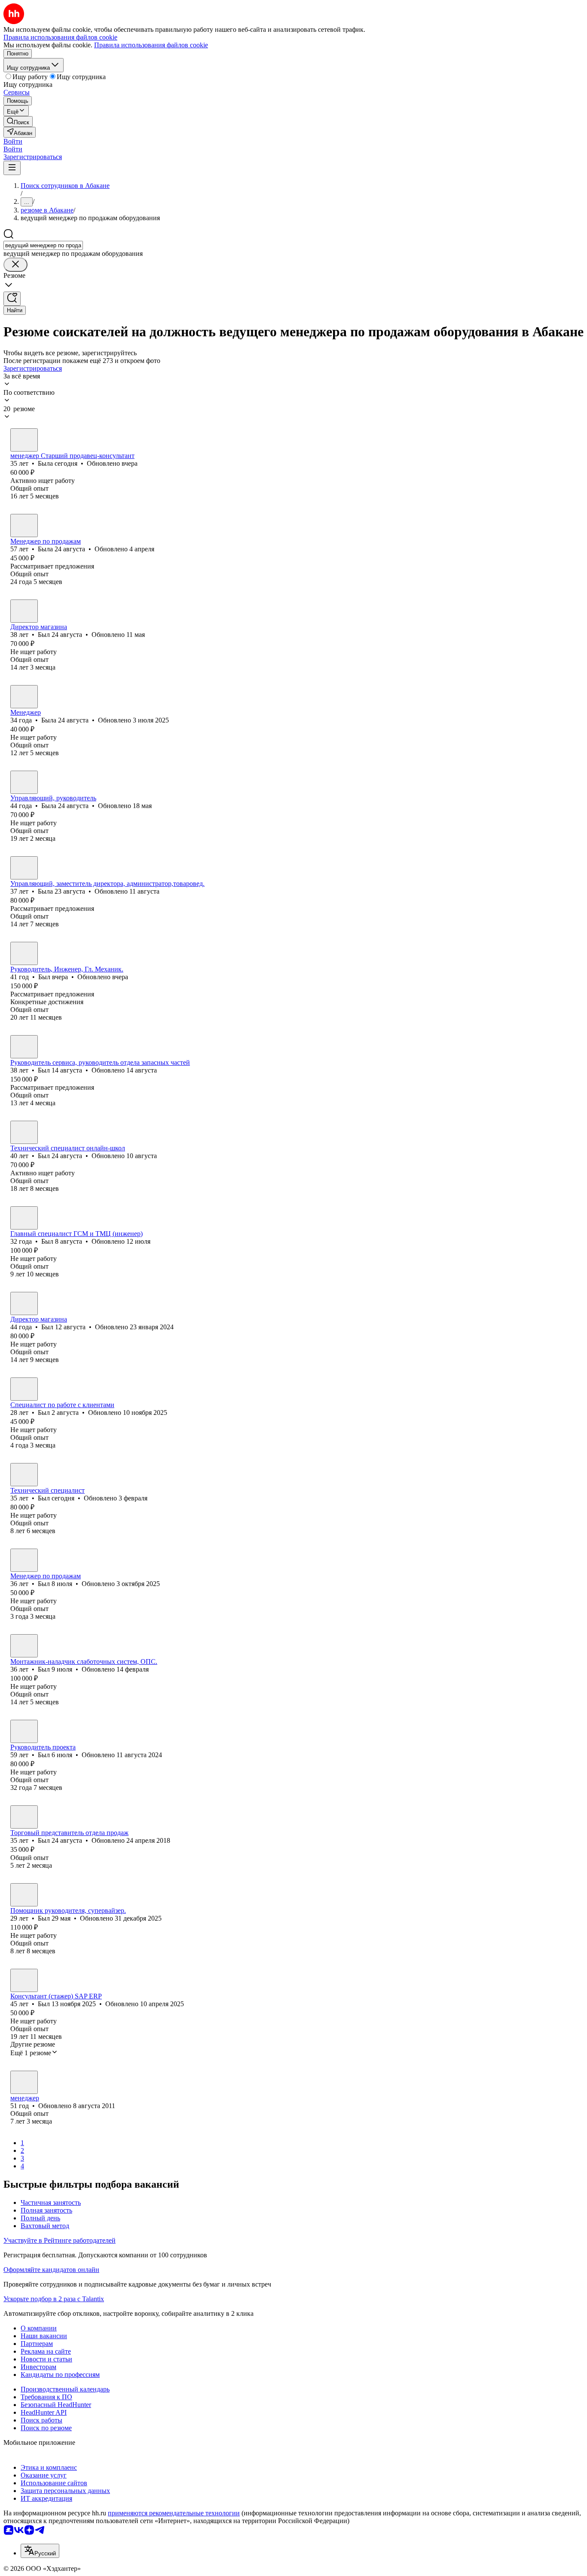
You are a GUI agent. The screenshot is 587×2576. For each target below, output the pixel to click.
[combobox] (43, 245)
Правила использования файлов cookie (151, 45)
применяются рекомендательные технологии (174, 2513)
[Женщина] (24, 440)
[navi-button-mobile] (12, 168)
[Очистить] (15, 265)
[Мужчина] (24, 611)
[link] (18, 121)
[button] (13, 141)
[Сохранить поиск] (12, 299)
